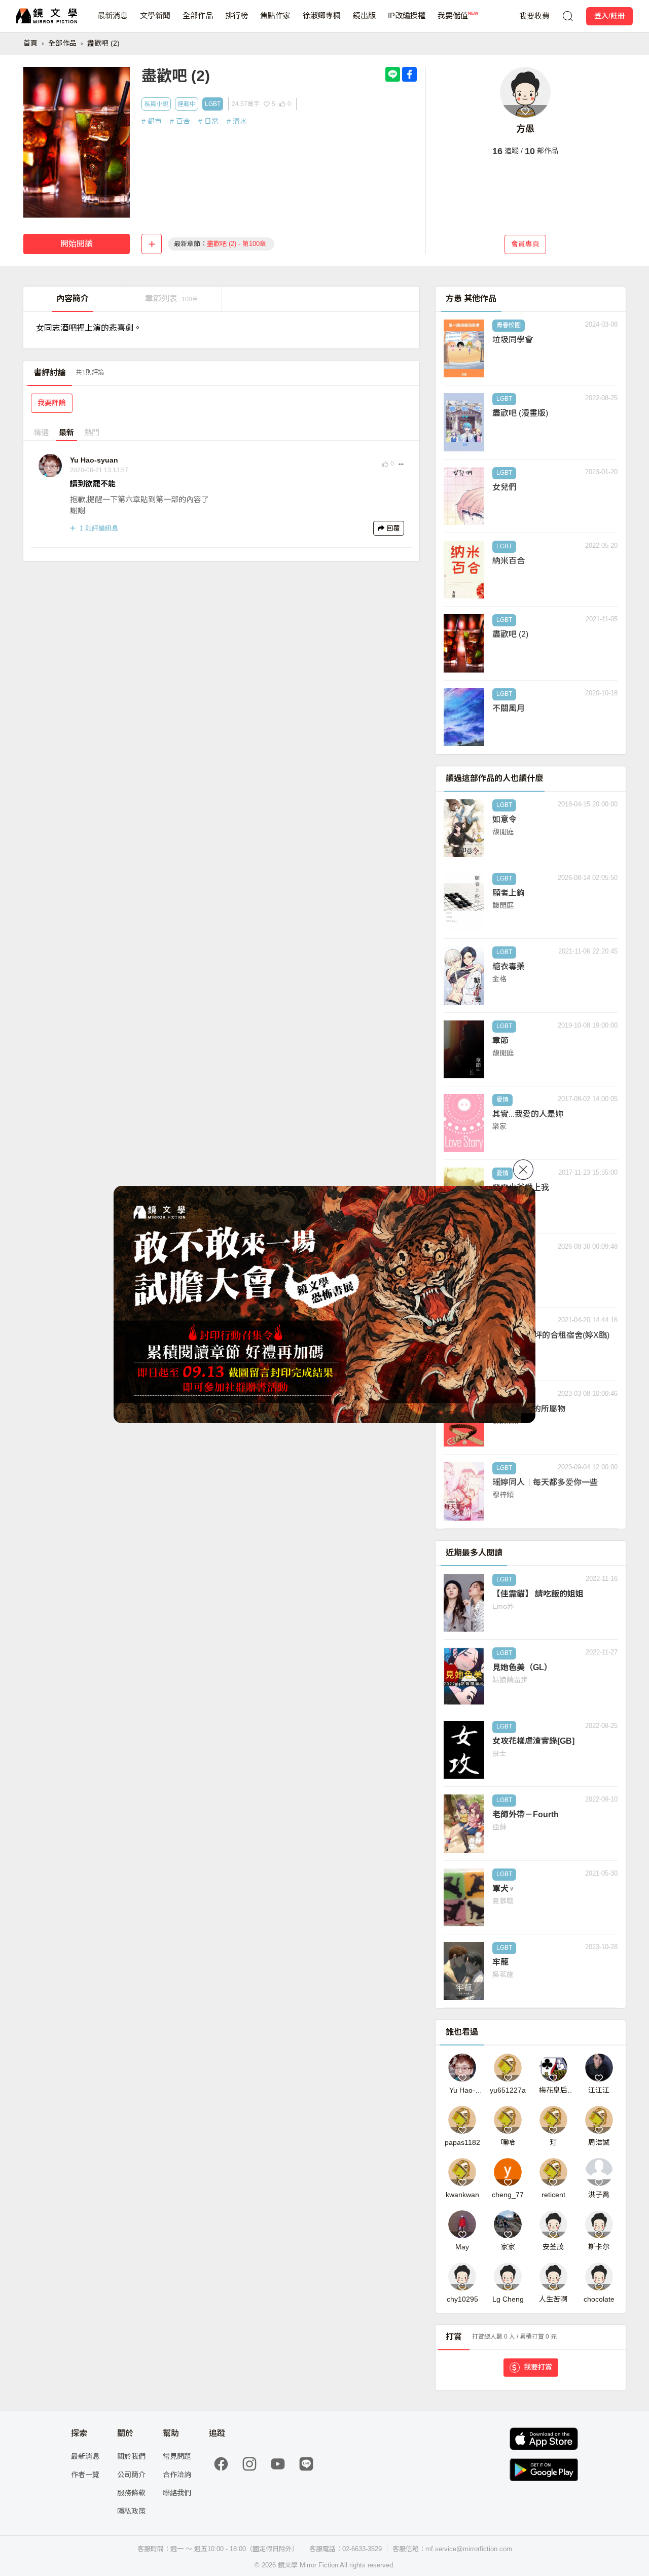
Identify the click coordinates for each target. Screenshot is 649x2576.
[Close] (523, 1170)
